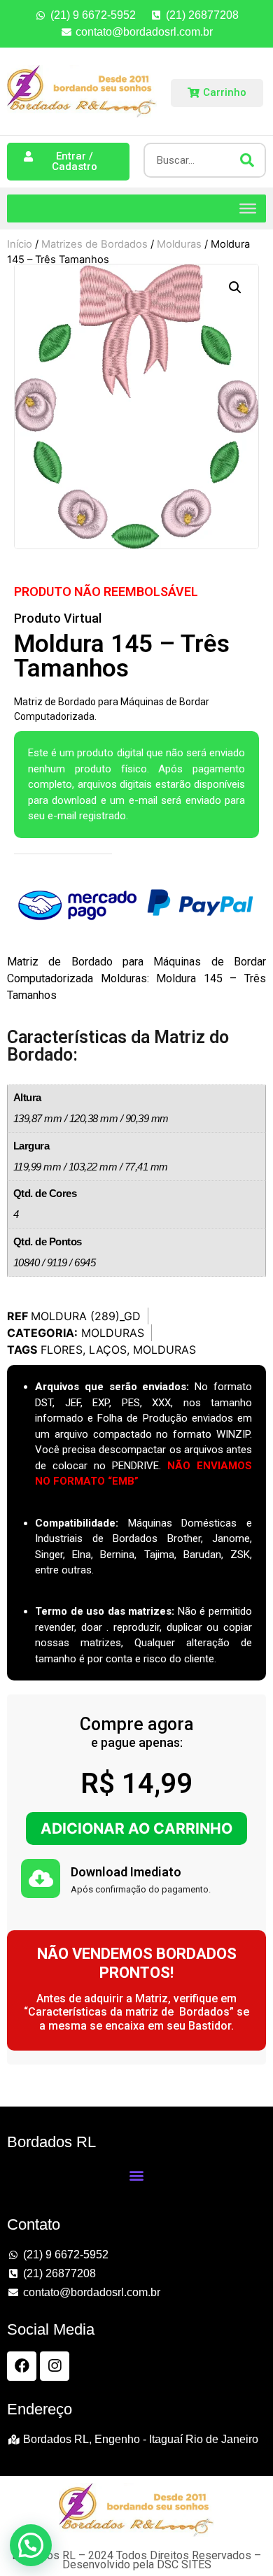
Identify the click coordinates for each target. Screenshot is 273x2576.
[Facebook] (22, 2366)
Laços (108, 1350)
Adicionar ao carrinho (136, 1828)
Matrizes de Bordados (94, 244)
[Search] (247, 160)
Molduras (179, 244)
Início (20, 244)
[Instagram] (55, 2366)
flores (62, 1350)
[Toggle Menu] (248, 208)
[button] (235, 288)
